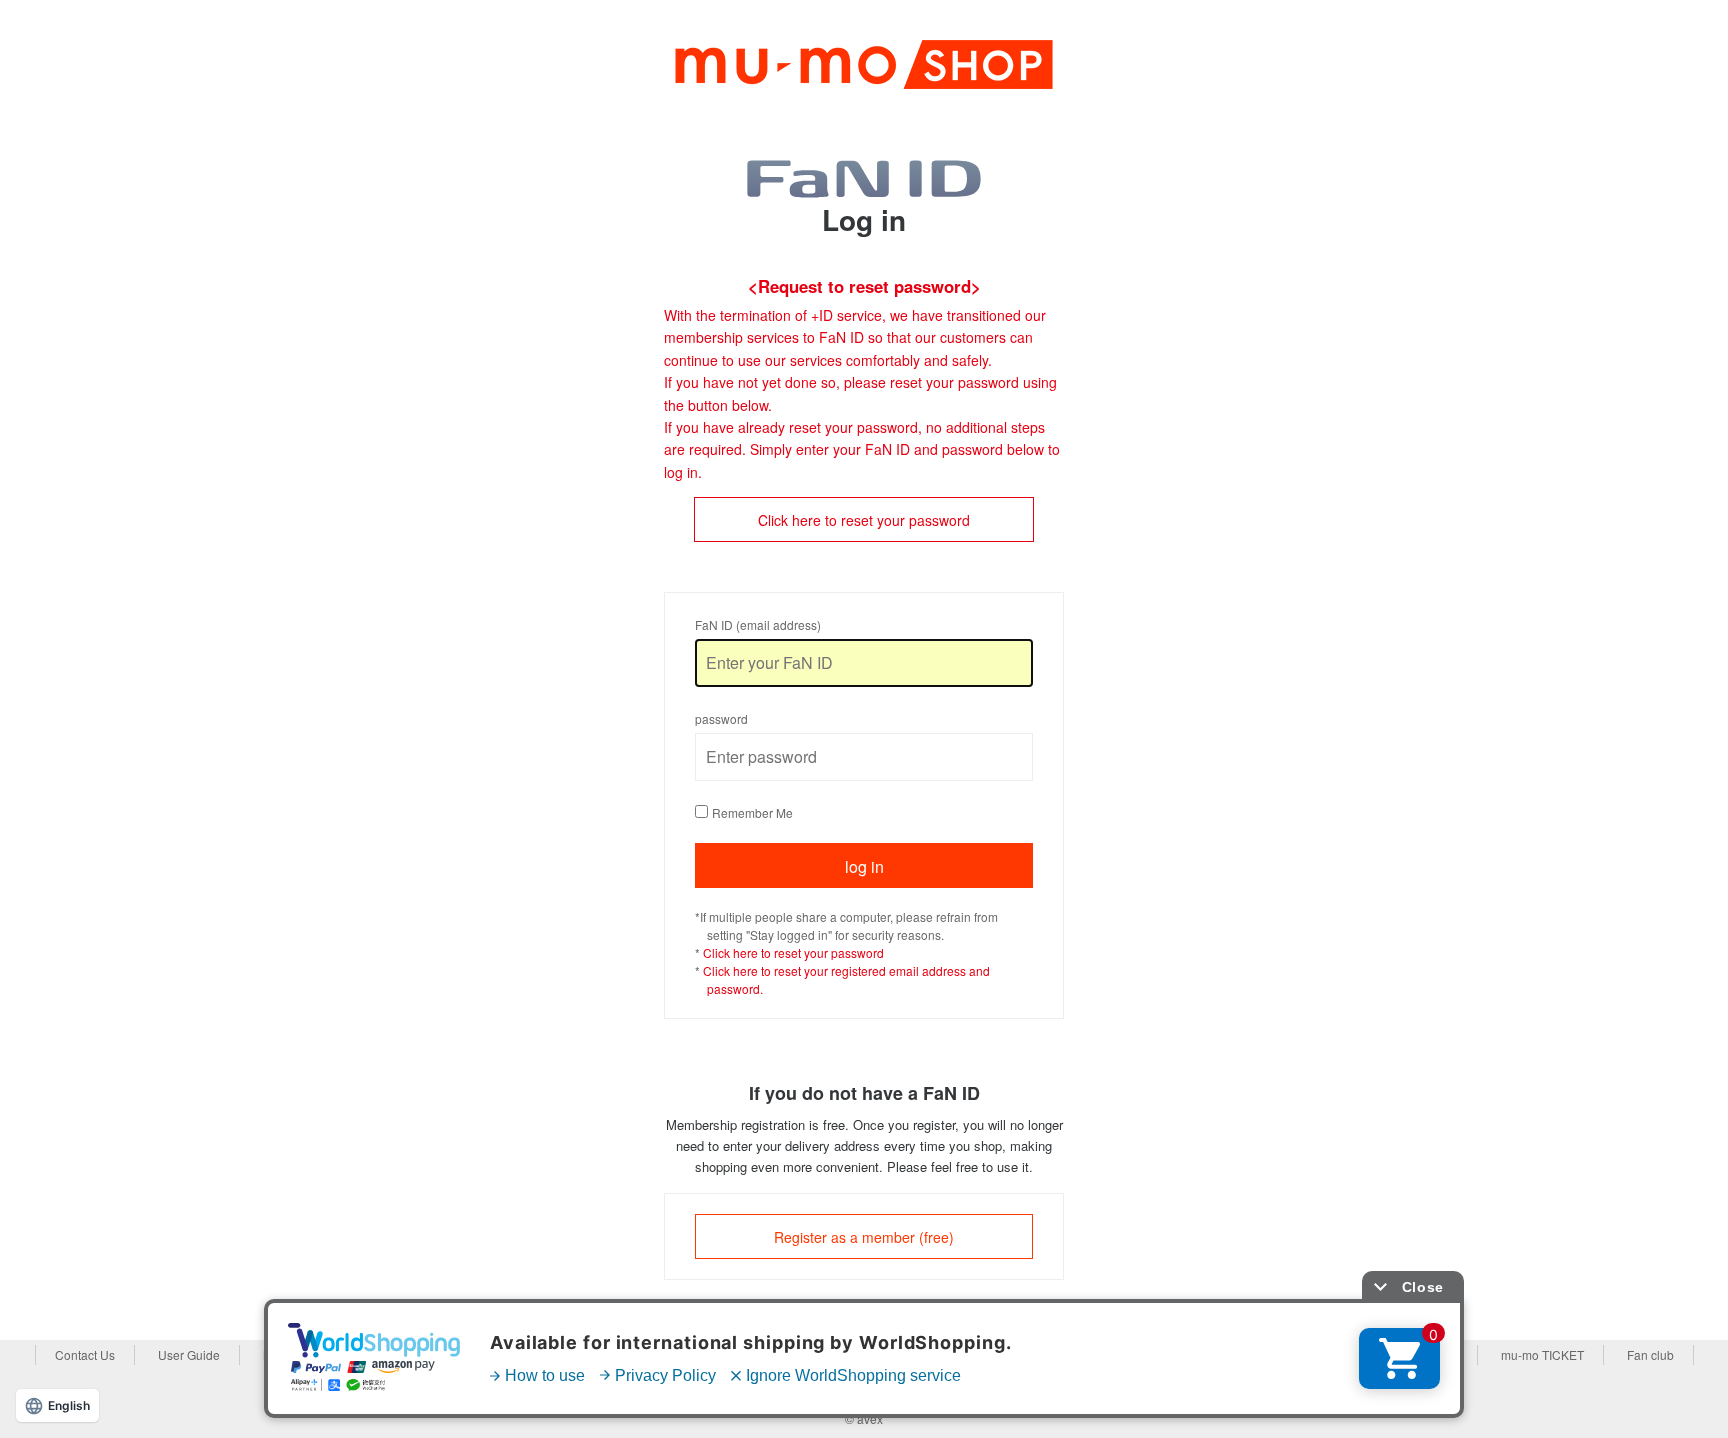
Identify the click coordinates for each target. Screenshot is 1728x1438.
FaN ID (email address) (758, 624)
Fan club (1650, 1354)
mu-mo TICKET (1542, 1354)
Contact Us (85, 1354)
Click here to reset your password (864, 520)
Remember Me (752, 812)
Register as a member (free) (864, 1237)
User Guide (189, 1354)
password (721, 718)
